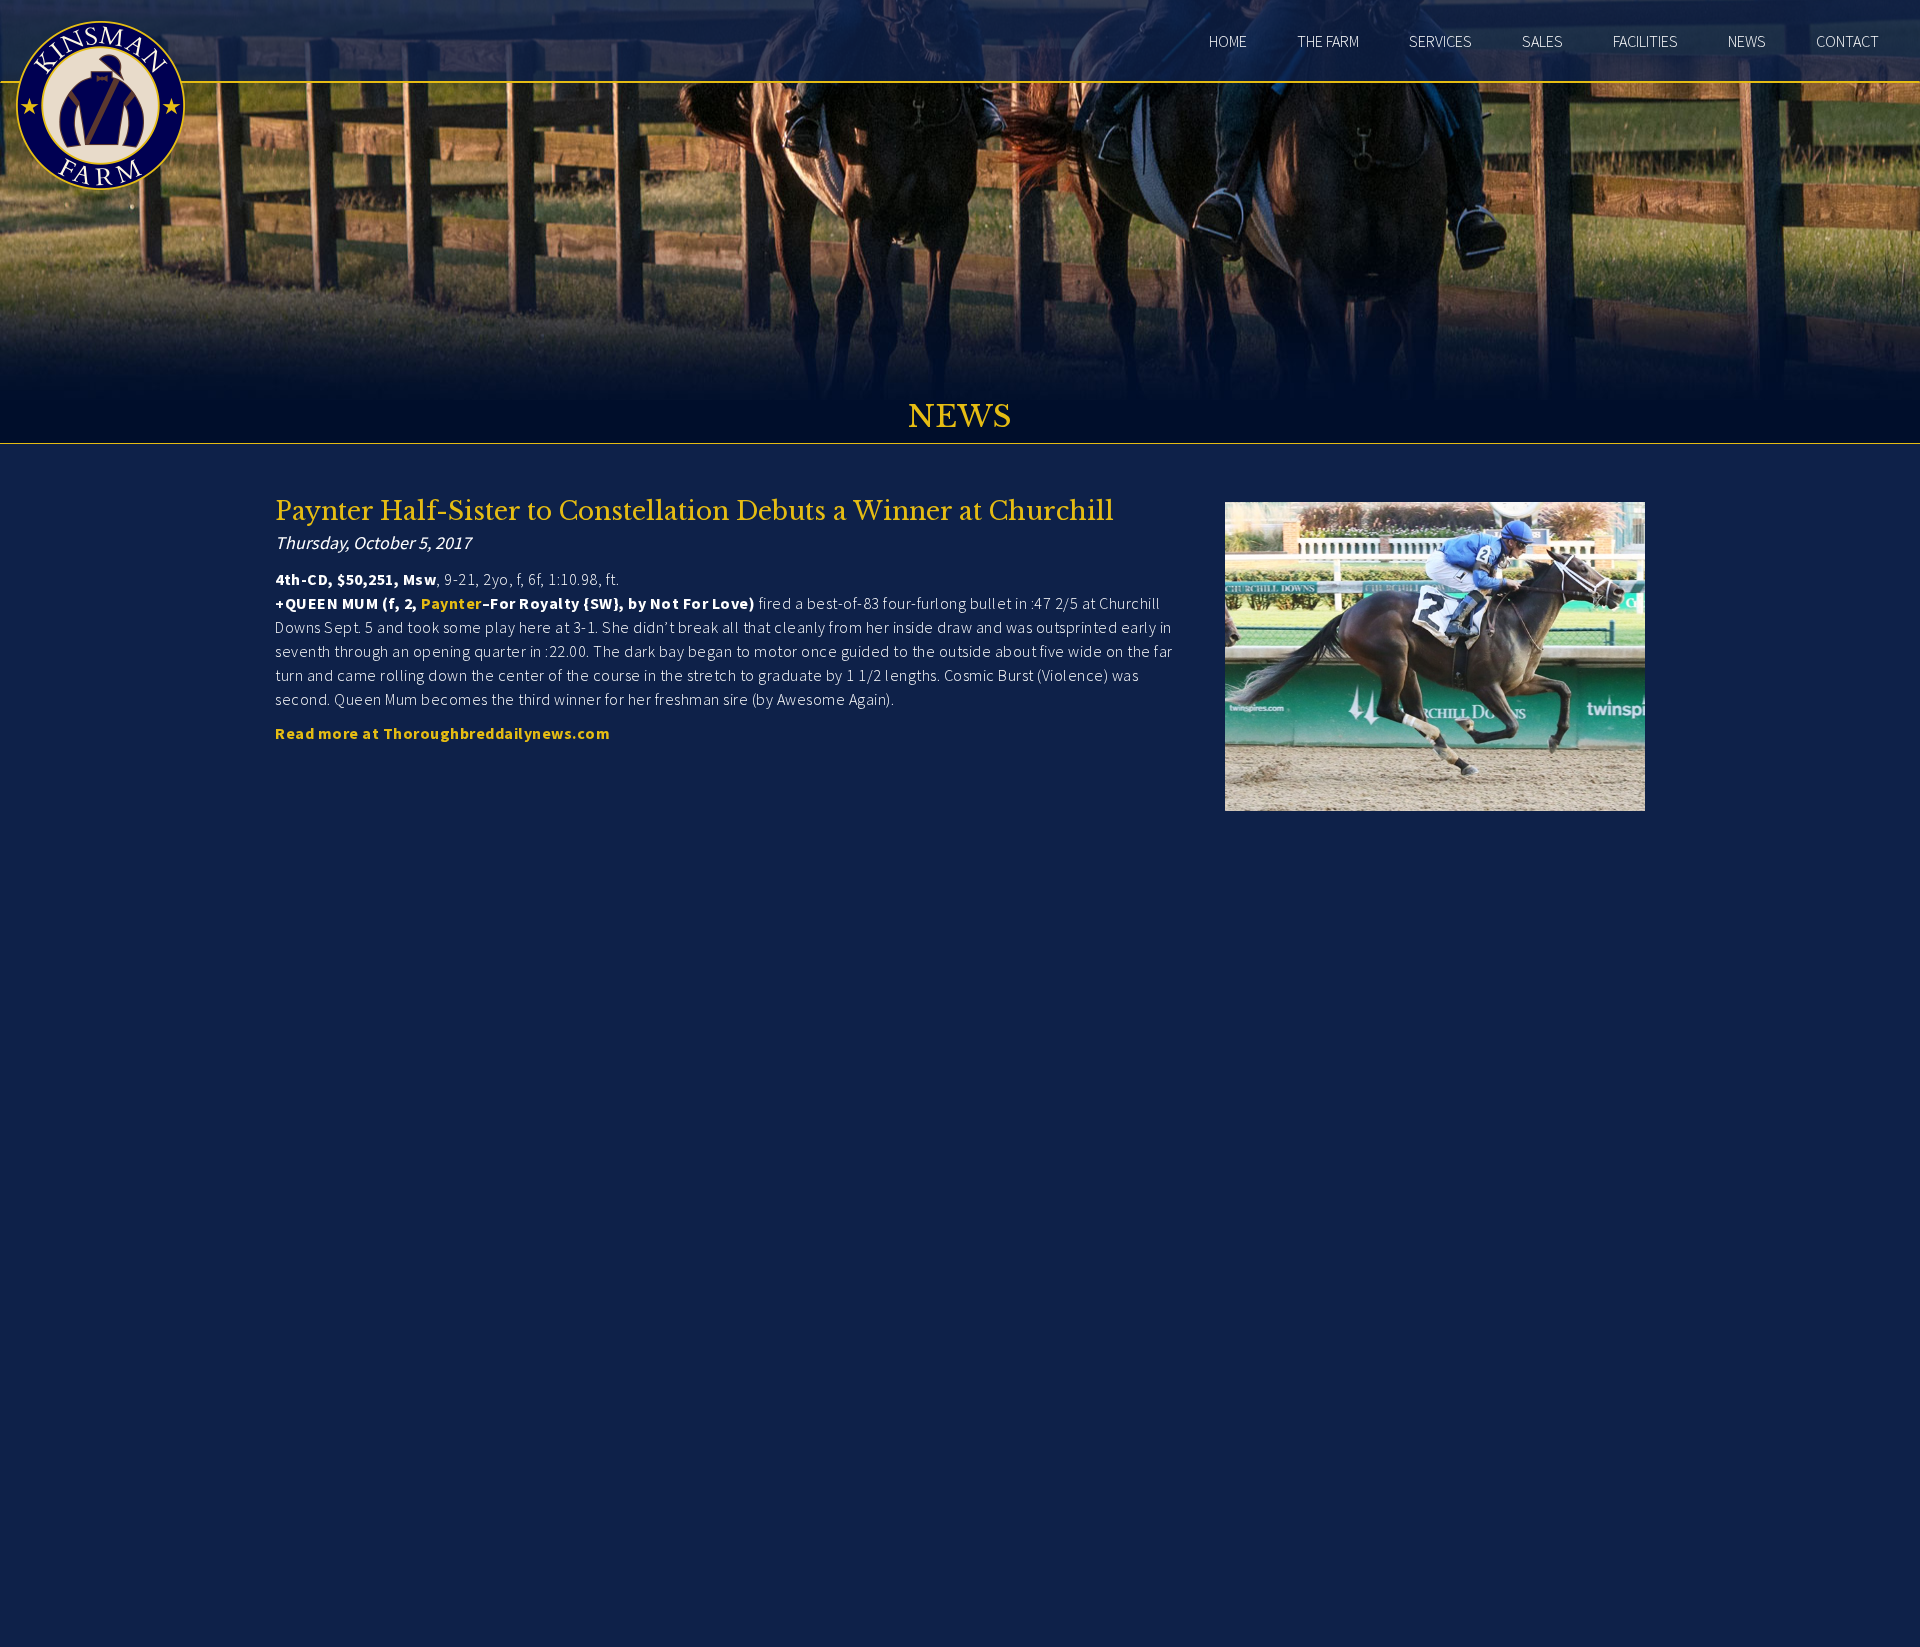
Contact (1847, 41)
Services (1440, 41)
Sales (1542, 41)
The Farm (1328, 41)
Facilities (1645, 41)
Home (1228, 41)
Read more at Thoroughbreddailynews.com (442, 733)
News (1747, 41)
